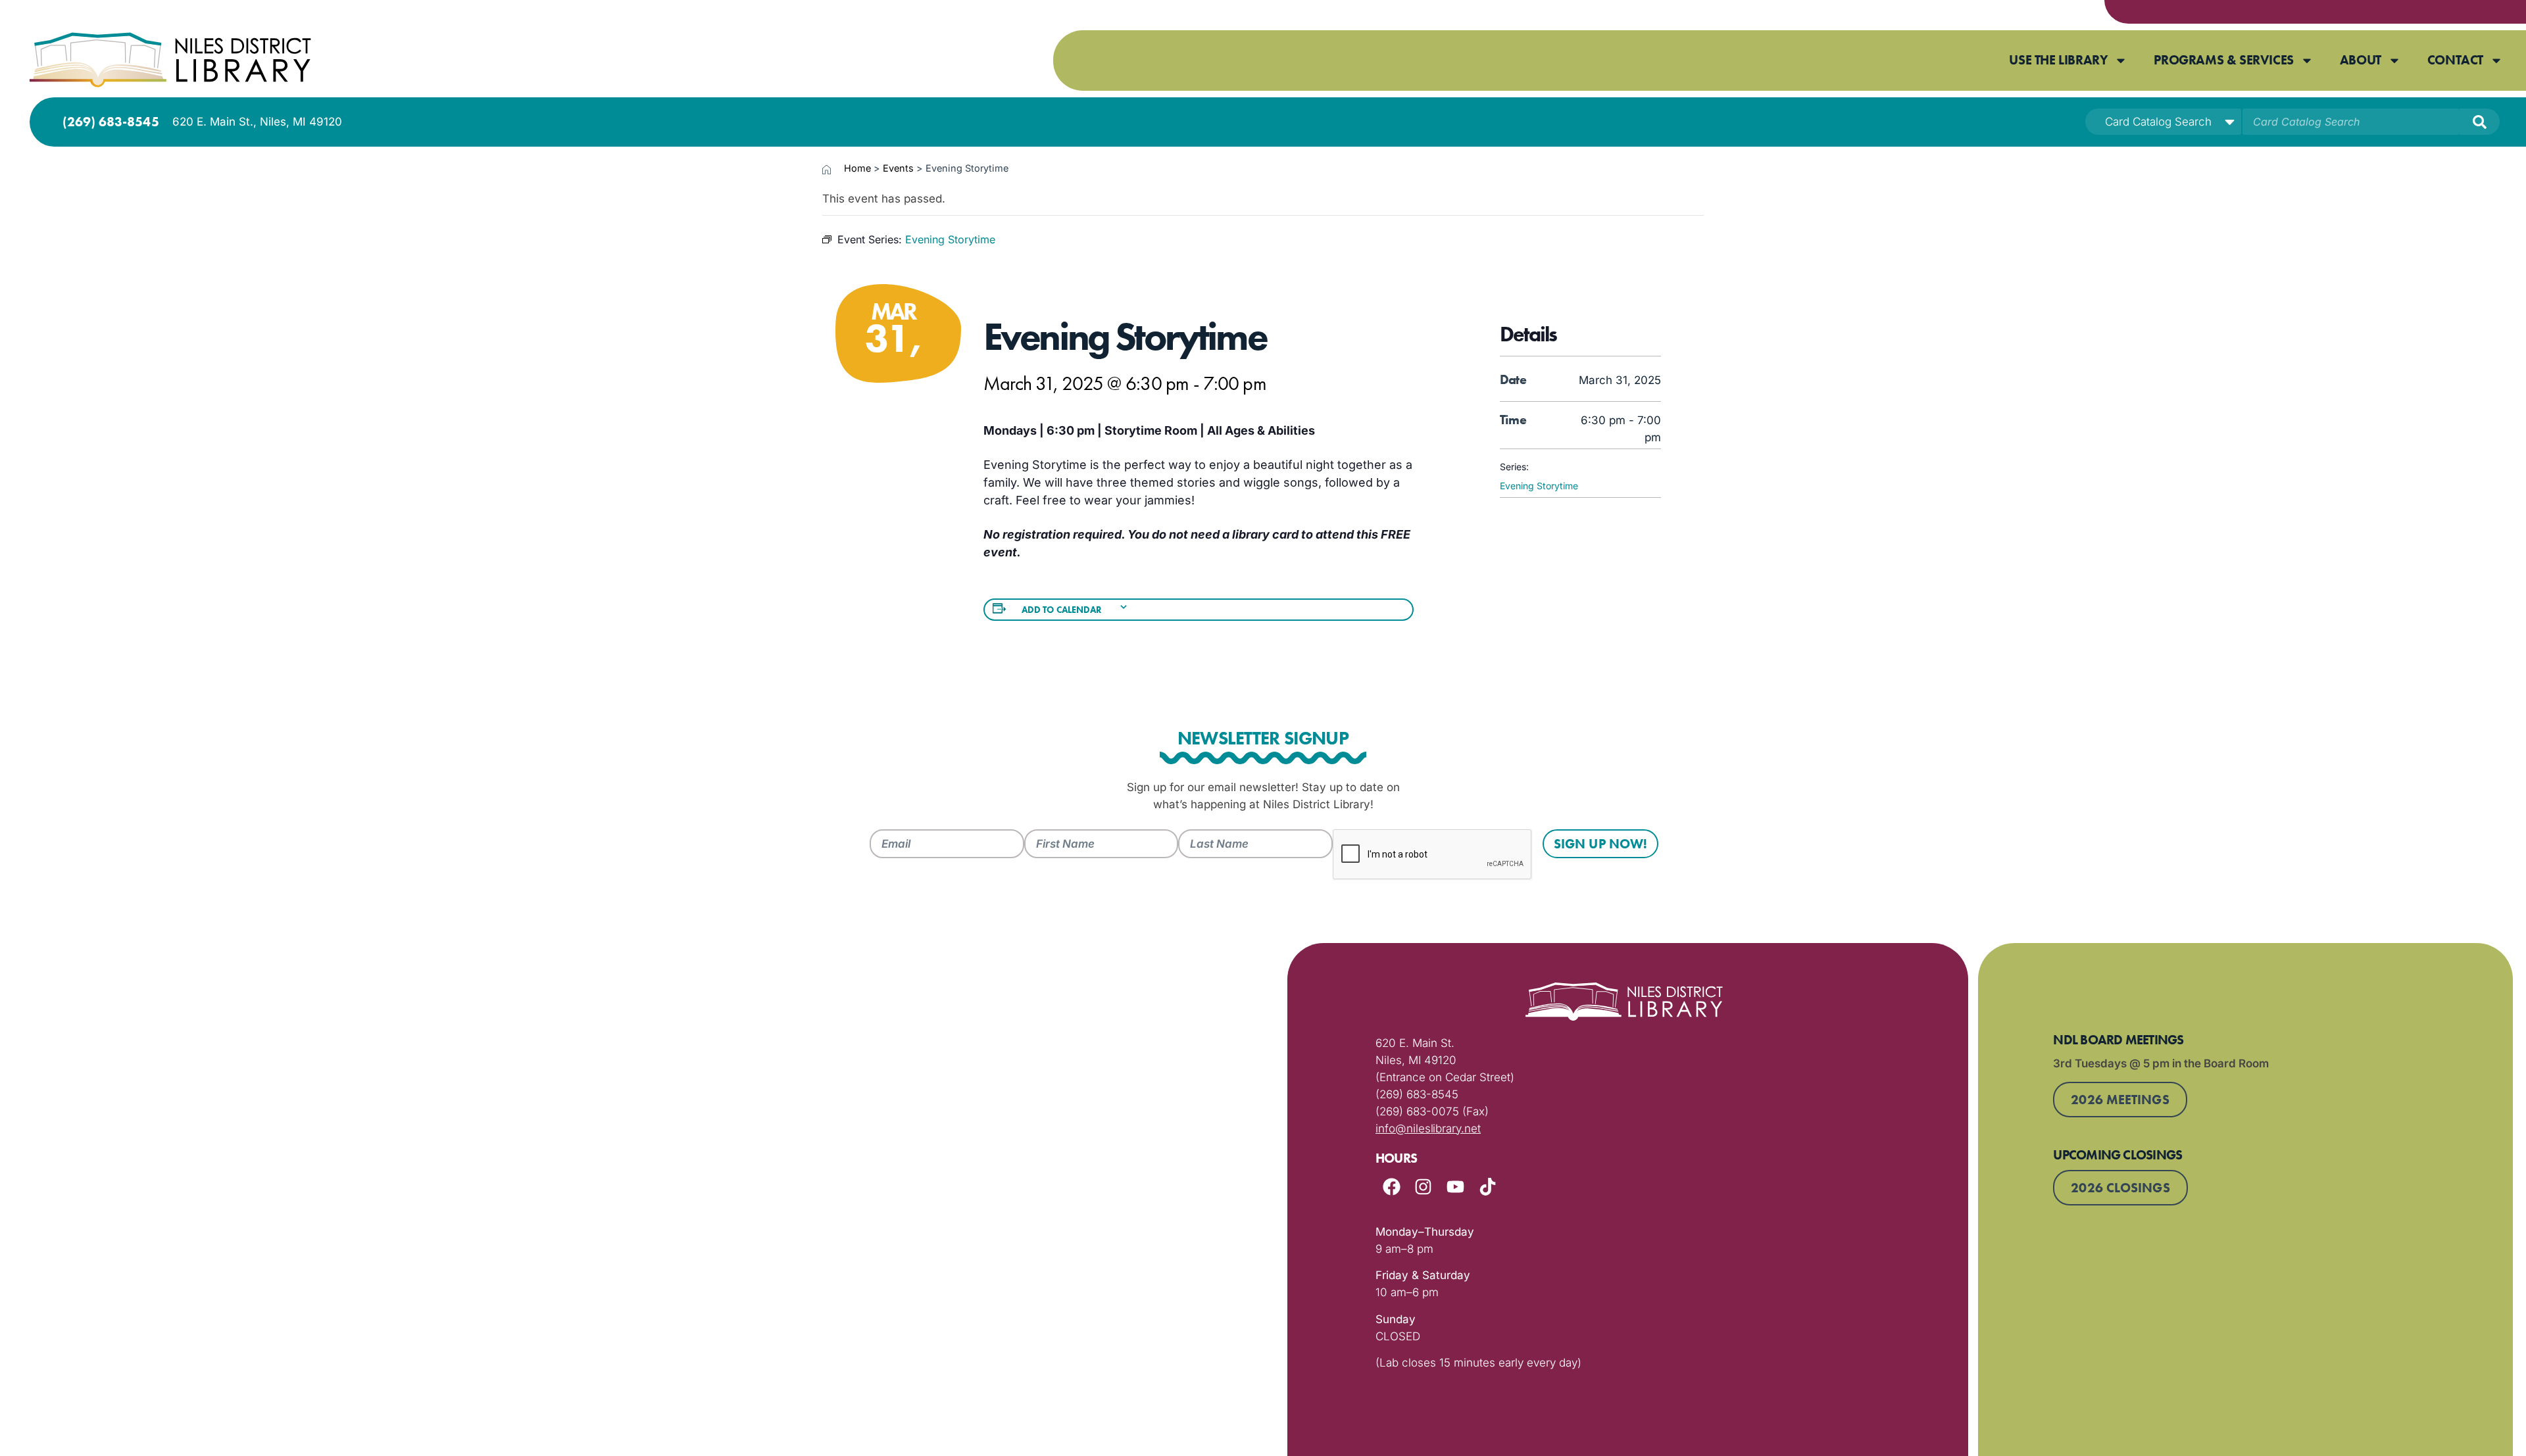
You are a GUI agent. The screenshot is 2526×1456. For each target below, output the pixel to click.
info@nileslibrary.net (1428, 1128)
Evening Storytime (1539, 486)
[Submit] (2480, 122)
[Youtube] (1455, 1187)
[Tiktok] (1488, 1187)
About (2361, 60)
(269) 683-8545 (111, 122)
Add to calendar (1062, 610)
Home (857, 168)
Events (898, 168)
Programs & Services (2223, 60)
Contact (2455, 60)
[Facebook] (1392, 1187)
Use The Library (2058, 60)
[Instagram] (1424, 1187)
